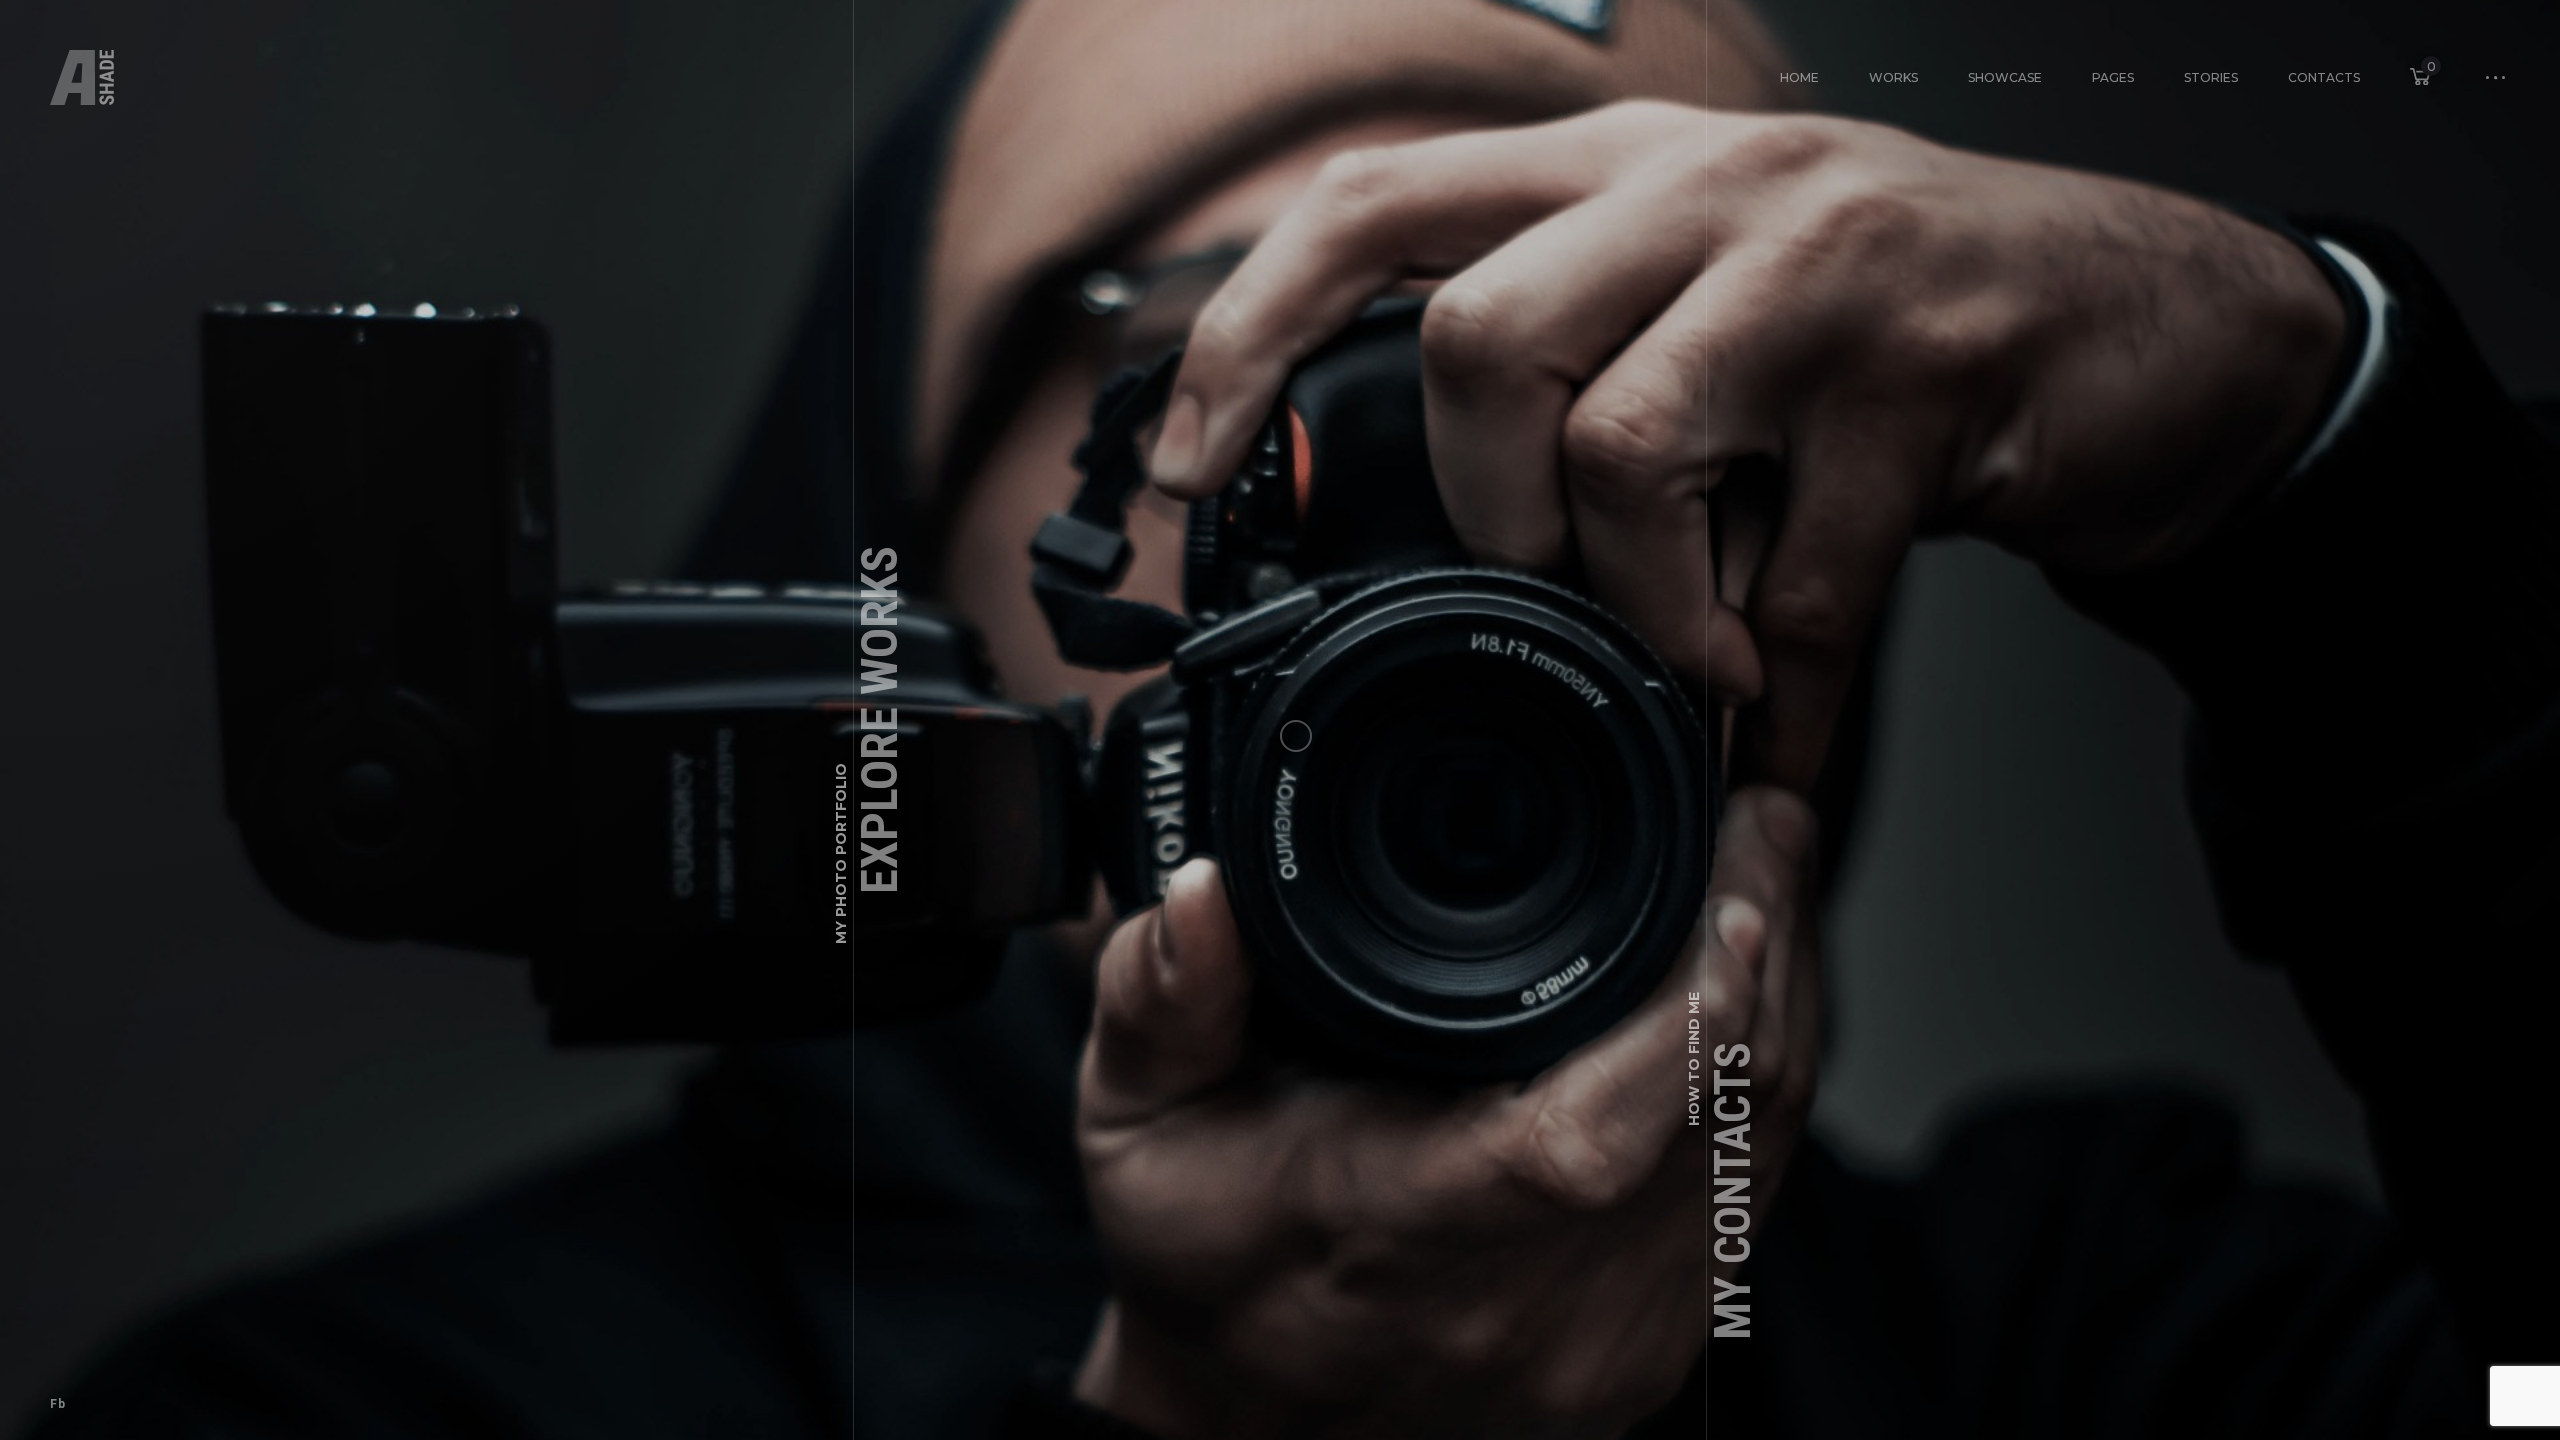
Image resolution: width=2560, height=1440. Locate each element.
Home (1799, 77)
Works (1893, 77)
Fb (57, 1404)
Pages (2113, 77)
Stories (2211, 77)
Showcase (2005, 77)
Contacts (2324, 77)
